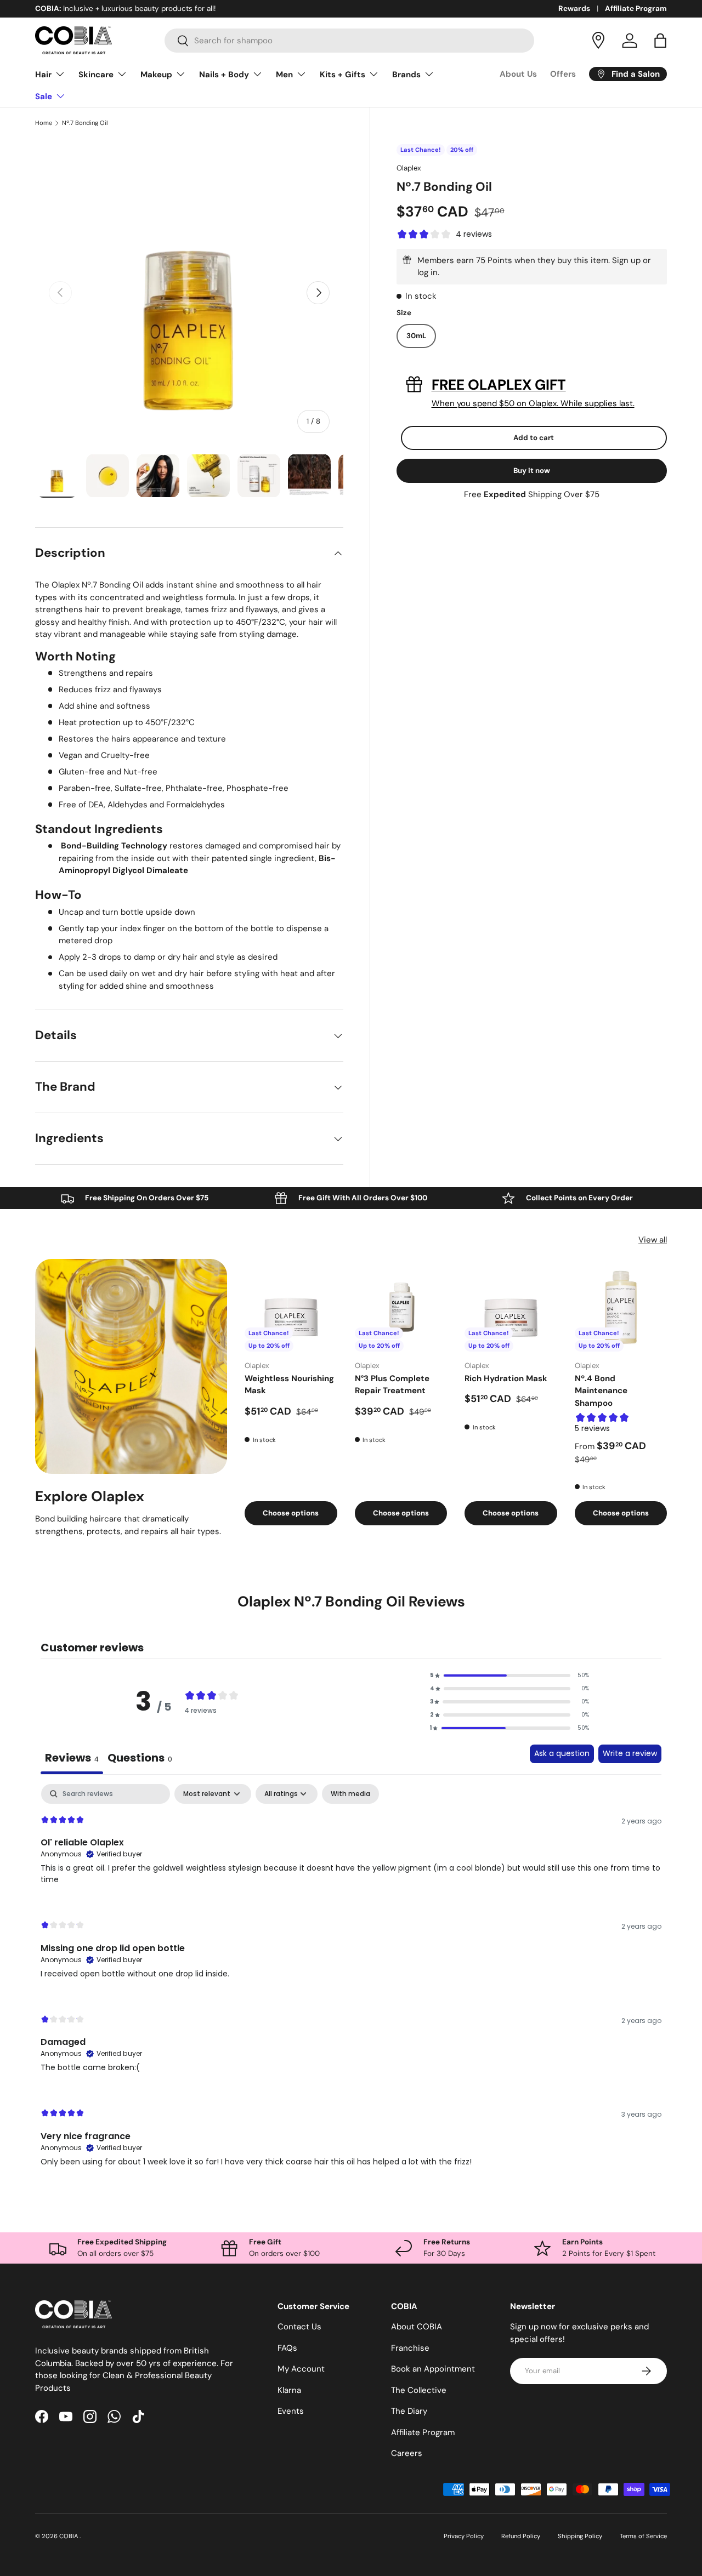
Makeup (156, 75)
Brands (406, 75)
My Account (301, 2369)
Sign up (626, 260)
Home (44, 123)
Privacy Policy (464, 2536)
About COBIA (417, 2327)
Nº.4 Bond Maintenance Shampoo (601, 1391)
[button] (660, 41)
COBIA (69, 2536)
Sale (44, 96)
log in (428, 272)
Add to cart (534, 438)
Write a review (630, 1753)
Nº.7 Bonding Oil (85, 123)
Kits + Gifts (342, 75)
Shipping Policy (580, 2536)
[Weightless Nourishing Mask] (291, 1305)
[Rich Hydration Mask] (511, 1305)
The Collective (419, 2390)
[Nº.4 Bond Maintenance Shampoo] (621, 1305)
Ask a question (562, 1753)
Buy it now (532, 471)
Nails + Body (224, 75)
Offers (563, 74)
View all (653, 1240)
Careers (407, 2453)
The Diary (409, 2411)
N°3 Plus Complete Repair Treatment (392, 1385)
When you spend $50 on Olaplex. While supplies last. (533, 403)
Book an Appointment (433, 2369)
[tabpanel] (351, 1985)
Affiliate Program (636, 8)
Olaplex (409, 168)
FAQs (287, 2348)
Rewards (574, 8)
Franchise (410, 2348)
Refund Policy (521, 2536)
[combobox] (350, 41)
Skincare (96, 75)
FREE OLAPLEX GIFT (499, 385)
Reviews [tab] (72, 1758)
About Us (518, 74)
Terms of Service (643, 2536)
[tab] (140, 1759)
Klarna (289, 2390)
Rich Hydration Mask (506, 1378)
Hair (43, 75)
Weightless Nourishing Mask (289, 1385)
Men (284, 75)
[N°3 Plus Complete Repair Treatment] (401, 1305)
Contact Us (299, 2327)
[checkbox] (350, 1794)
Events (291, 2411)
